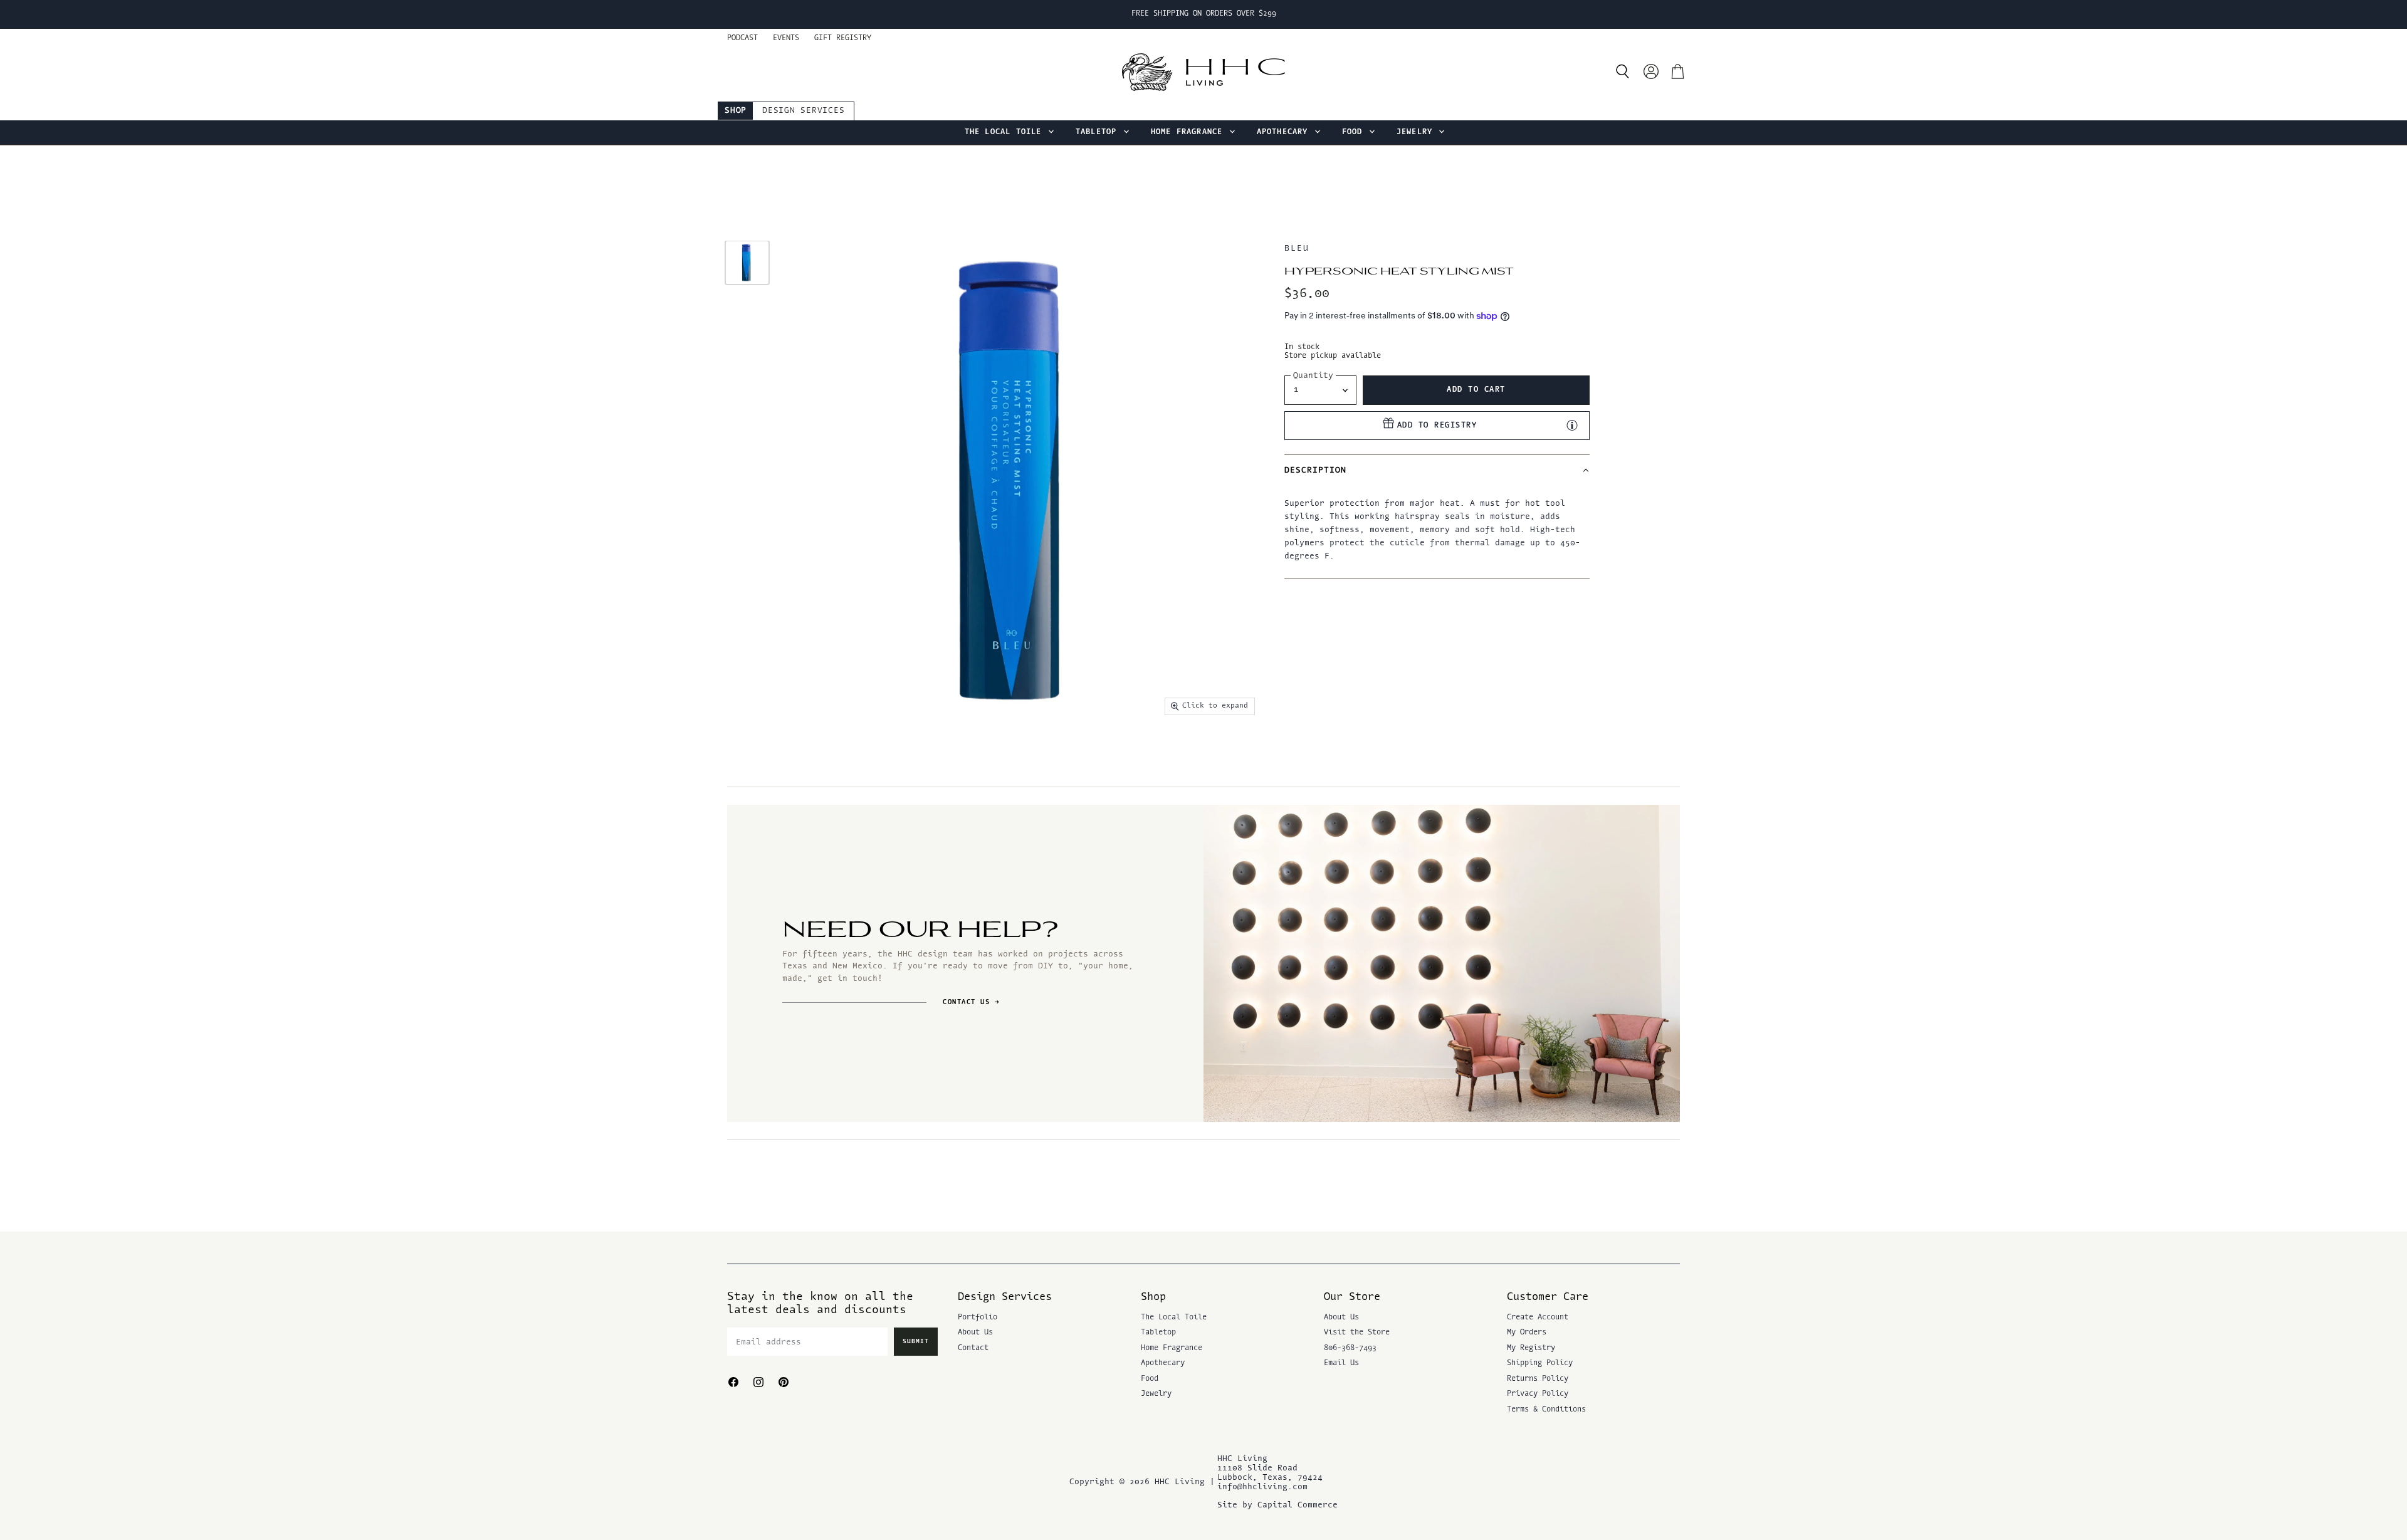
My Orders (1527, 1333)
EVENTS (786, 38)
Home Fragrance (1189, 132)
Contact (973, 1348)
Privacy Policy (1538, 1394)
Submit (916, 1342)
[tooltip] (1572, 425)
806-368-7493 (1350, 1348)
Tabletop (1099, 132)
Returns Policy (1538, 1379)
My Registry (1531, 1348)
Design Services (803, 111)
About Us (975, 1333)
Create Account (1538, 1317)
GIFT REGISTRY (843, 38)
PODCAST (742, 38)
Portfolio (978, 1317)
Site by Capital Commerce (1277, 1505)
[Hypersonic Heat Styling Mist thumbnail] (747, 263)
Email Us (1341, 1363)
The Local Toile (1006, 132)
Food (1355, 132)
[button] (1437, 470)
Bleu (1297, 249)
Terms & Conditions (1546, 1410)
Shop (736, 111)
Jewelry (1417, 132)
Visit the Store (1357, 1333)
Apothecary (1285, 132)
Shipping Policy (1540, 1363)
